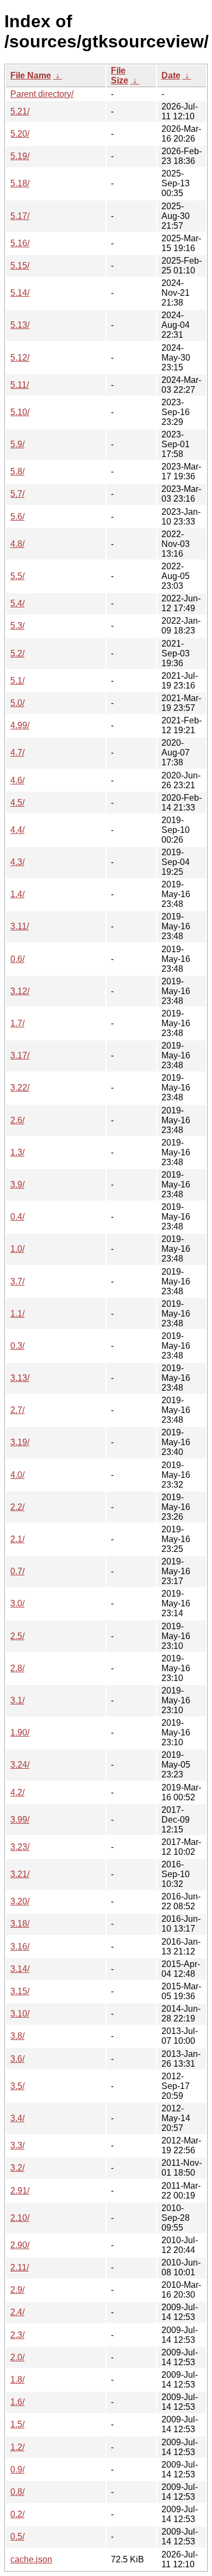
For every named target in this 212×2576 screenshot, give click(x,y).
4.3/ (17, 862)
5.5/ (17, 576)
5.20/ (20, 134)
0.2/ (17, 2514)
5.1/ (17, 681)
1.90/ (20, 1732)
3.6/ (17, 2059)
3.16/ (20, 1947)
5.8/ (17, 471)
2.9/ (17, 2290)
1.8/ (17, 2380)
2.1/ (17, 1539)
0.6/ (17, 959)
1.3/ (17, 1152)
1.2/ (17, 2447)
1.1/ (17, 1314)
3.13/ (20, 1378)
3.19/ (20, 1442)
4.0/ (17, 1475)
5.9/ (17, 444)
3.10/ (20, 2014)
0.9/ (17, 2470)
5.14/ (20, 293)
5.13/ (20, 325)
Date (171, 75)
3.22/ (20, 1088)
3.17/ (20, 1055)
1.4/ (17, 894)
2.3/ (17, 2335)
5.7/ (17, 494)
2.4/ (17, 2312)
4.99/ (20, 725)
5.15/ (20, 266)
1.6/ (17, 2402)
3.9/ (17, 1185)
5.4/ (17, 603)
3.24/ (20, 1765)
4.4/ (17, 830)
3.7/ (17, 1281)
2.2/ (17, 1507)
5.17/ (20, 216)
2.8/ (17, 1668)
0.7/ (17, 1571)
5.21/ (20, 111)
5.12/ (20, 358)
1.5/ (17, 2424)
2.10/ (20, 2218)
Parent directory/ (42, 94)
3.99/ (20, 1820)
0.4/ (17, 1217)
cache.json (31, 2559)
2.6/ (17, 1120)
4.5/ (17, 803)
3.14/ (20, 1969)
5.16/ (20, 243)
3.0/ (17, 1603)
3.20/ (20, 1901)
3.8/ (17, 2036)
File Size (120, 75)
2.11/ (20, 2267)
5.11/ (20, 385)
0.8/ (17, 2492)
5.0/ (17, 703)
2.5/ (17, 1636)
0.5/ (17, 2537)
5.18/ (20, 183)
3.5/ (17, 2086)
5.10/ (20, 412)
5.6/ (17, 517)
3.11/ (20, 926)
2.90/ (20, 2245)
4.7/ (17, 753)
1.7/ (17, 1023)
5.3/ (17, 626)
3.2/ (17, 2168)
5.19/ (20, 156)
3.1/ (17, 1700)
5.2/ (17, 653)
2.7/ (17, 1410)
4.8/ (17, 544)
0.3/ (17, 1346)
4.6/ (17, 780)
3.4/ (17, 2118)
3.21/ (20, 1874)
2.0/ (17, 2357)
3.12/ (20, 991)
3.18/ (20, 1924)
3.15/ (20, 1991)
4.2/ (17, 1792)
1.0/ (17, 1249)
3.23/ (20, 1847)
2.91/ (20, 2191)
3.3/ (17, 2145)
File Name (31, 75)
